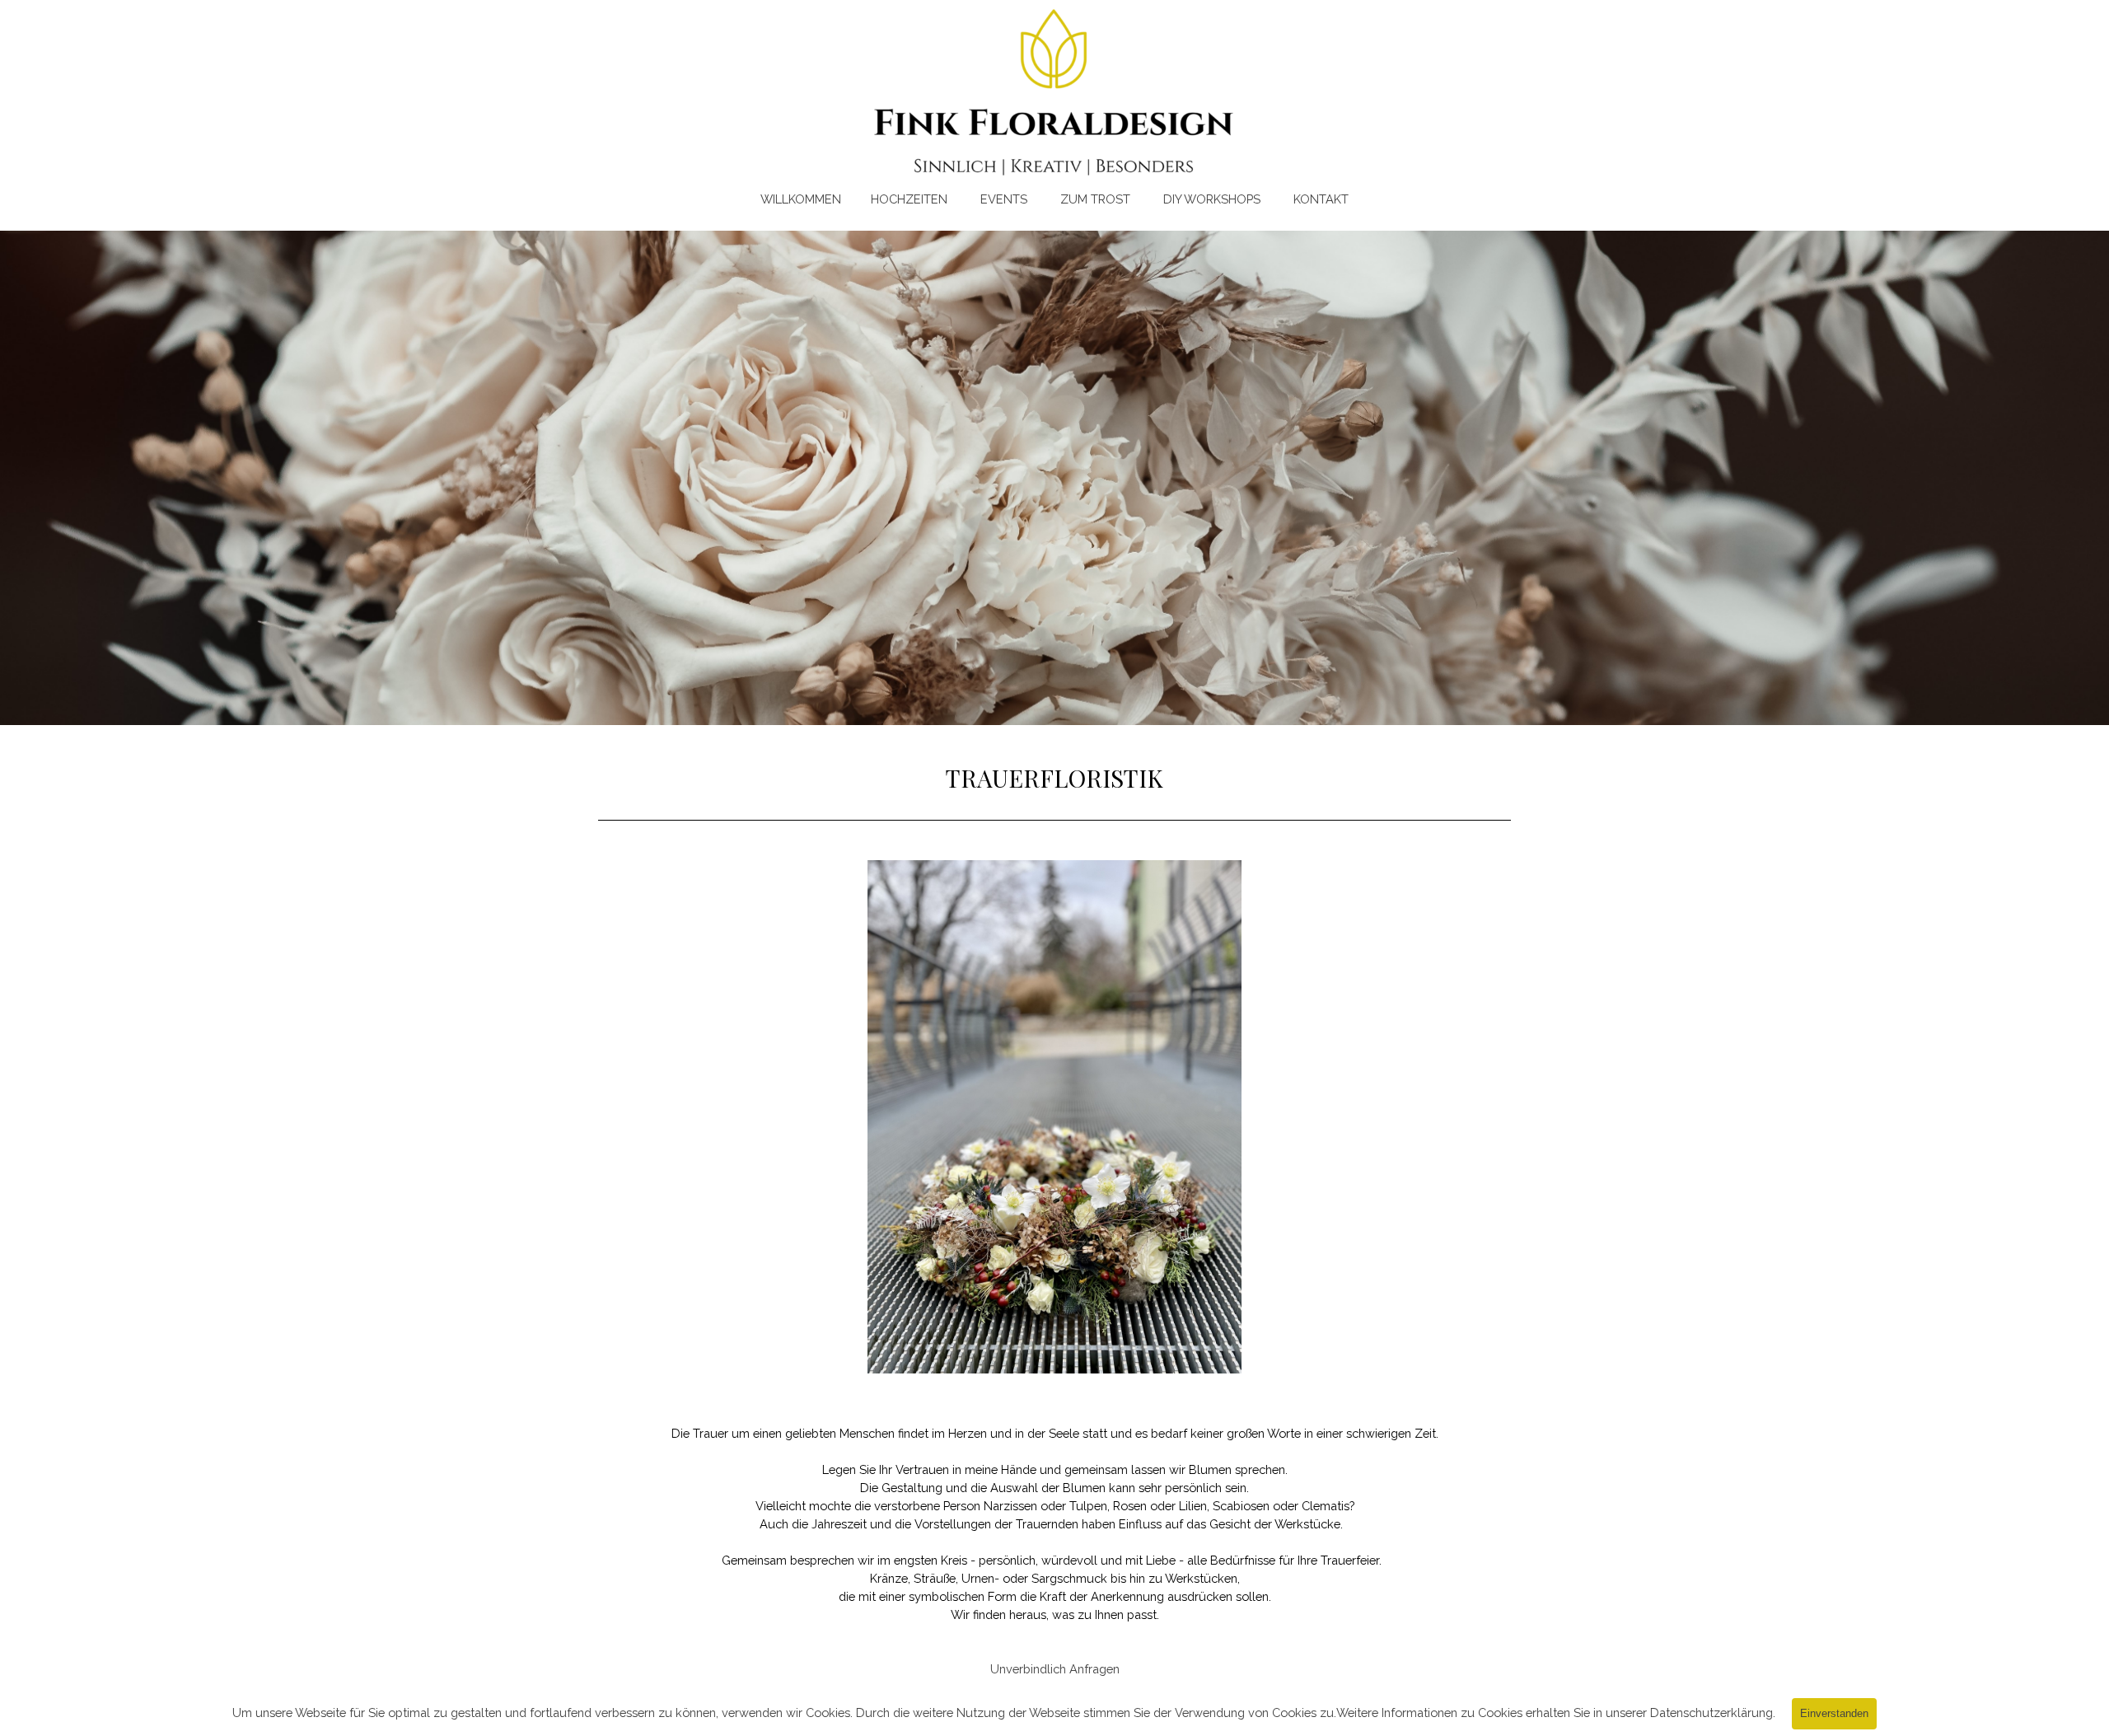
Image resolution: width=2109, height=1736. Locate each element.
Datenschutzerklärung (1712, 1713)
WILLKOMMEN (801, 199)
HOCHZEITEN (907, 199)
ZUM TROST (1094, 199)
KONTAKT (1321, 199)
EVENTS (1004, 199)
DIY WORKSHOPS (1210, 199)
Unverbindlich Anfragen (1055, 1669)
